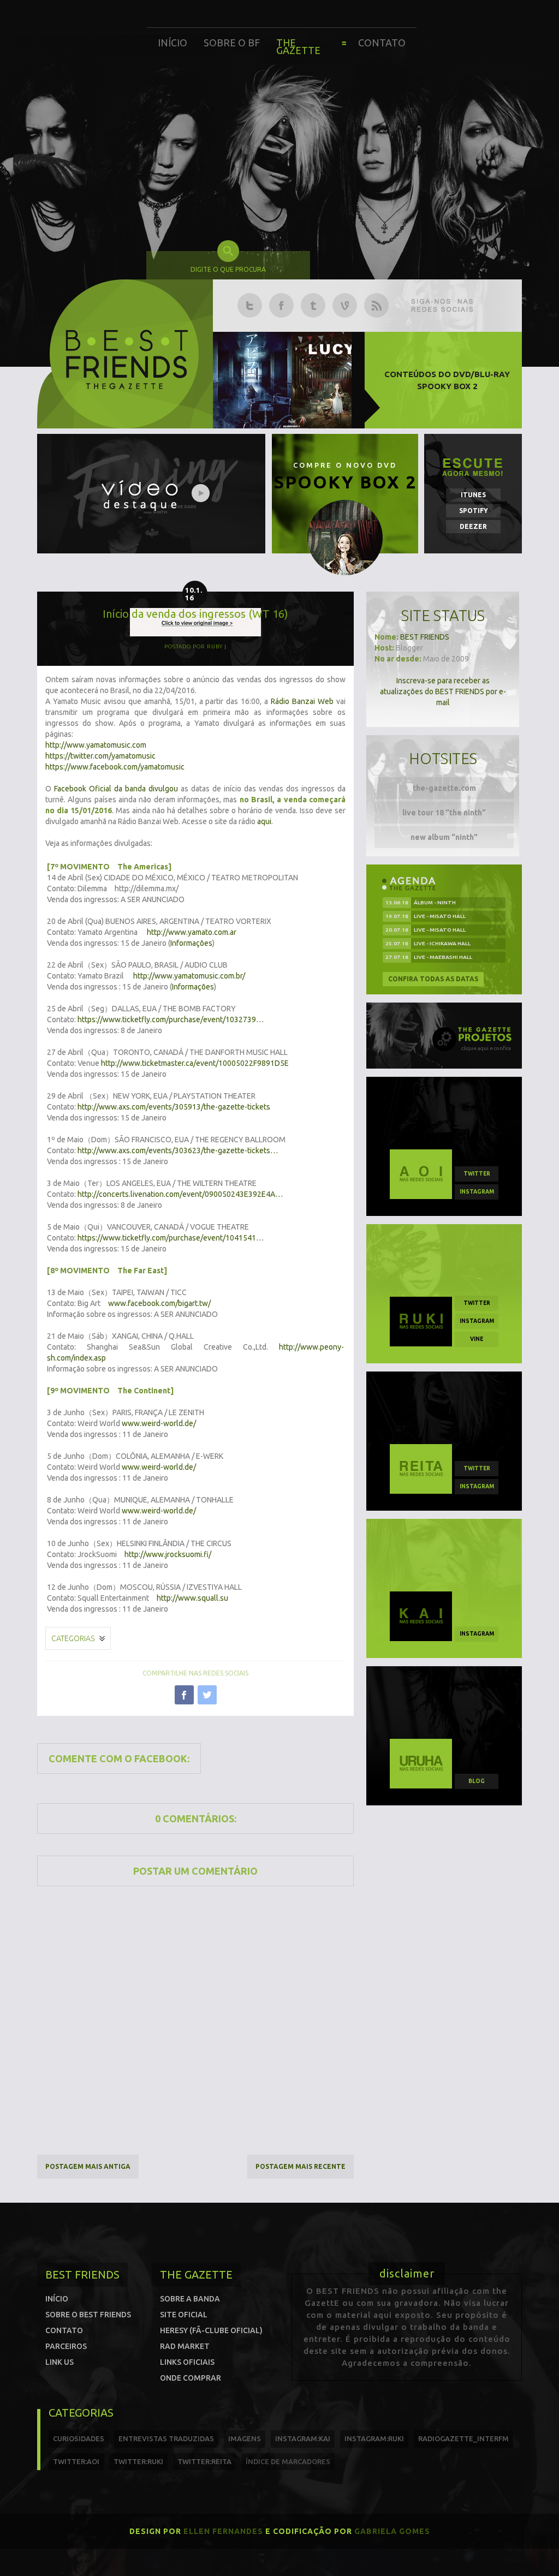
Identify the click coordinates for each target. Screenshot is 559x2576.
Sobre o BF (232, 43)
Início (173, 43)
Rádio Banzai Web (302, 701)
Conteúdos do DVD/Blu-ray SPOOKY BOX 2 (447, 380)
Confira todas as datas (433, 979)
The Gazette (298, 46)
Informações (191, 943)
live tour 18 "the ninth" (444, 813)
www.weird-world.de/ (159, 1423)
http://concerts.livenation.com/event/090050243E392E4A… (180, 1194)
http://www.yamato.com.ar (192, 932)
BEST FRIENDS (425, 637)
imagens (245, 2438)
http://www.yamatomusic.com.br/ (189, 976)
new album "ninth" (444, 837)
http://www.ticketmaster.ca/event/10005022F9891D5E (195, 1063)
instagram (477, 1192)
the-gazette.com (444, 788)
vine (477, 1339)
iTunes (473, 495)
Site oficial (184, 2315)
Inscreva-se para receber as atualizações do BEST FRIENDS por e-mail (443, 691)
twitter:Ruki (138, 2461)
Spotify (474, 511)
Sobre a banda (190, 2299)
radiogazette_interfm (463, 2438)
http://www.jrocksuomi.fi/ (168, 1554)
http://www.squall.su (192, 1598)
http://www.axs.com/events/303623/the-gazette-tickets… (178, 1150)
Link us (60, 2362)
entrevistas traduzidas (166, 2438)
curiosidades (79, 2438)
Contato (382, 43)
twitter (477, 1174)
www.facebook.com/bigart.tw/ (159, 1303)
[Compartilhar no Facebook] (184, 1695)
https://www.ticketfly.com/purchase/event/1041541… (171, 1238)
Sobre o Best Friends (88, 2315)
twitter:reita (204, 2461)
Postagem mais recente (301, 2166)
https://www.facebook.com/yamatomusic (115, 767)
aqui (264, 821)
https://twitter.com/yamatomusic (100, 756)
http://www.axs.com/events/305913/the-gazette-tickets (174, 1107)
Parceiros (66, 2346)
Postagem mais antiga (88, 2166)
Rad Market (185, 2346)
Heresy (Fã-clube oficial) (211, 2330)
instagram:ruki (374, 2438)
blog (477, 1781)
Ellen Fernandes (223, 2531)
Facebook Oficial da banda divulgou (116, 789)
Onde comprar (191, 2378)
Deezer (473, 526)
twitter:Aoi (76, 2461)
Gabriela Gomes (392, 2531)
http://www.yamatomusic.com (96, 745)
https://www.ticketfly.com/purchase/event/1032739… (171, 1019)
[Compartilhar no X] (207, 1695)
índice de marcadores (288, 2461)
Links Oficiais (187, 2362)
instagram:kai (303, 2438)
